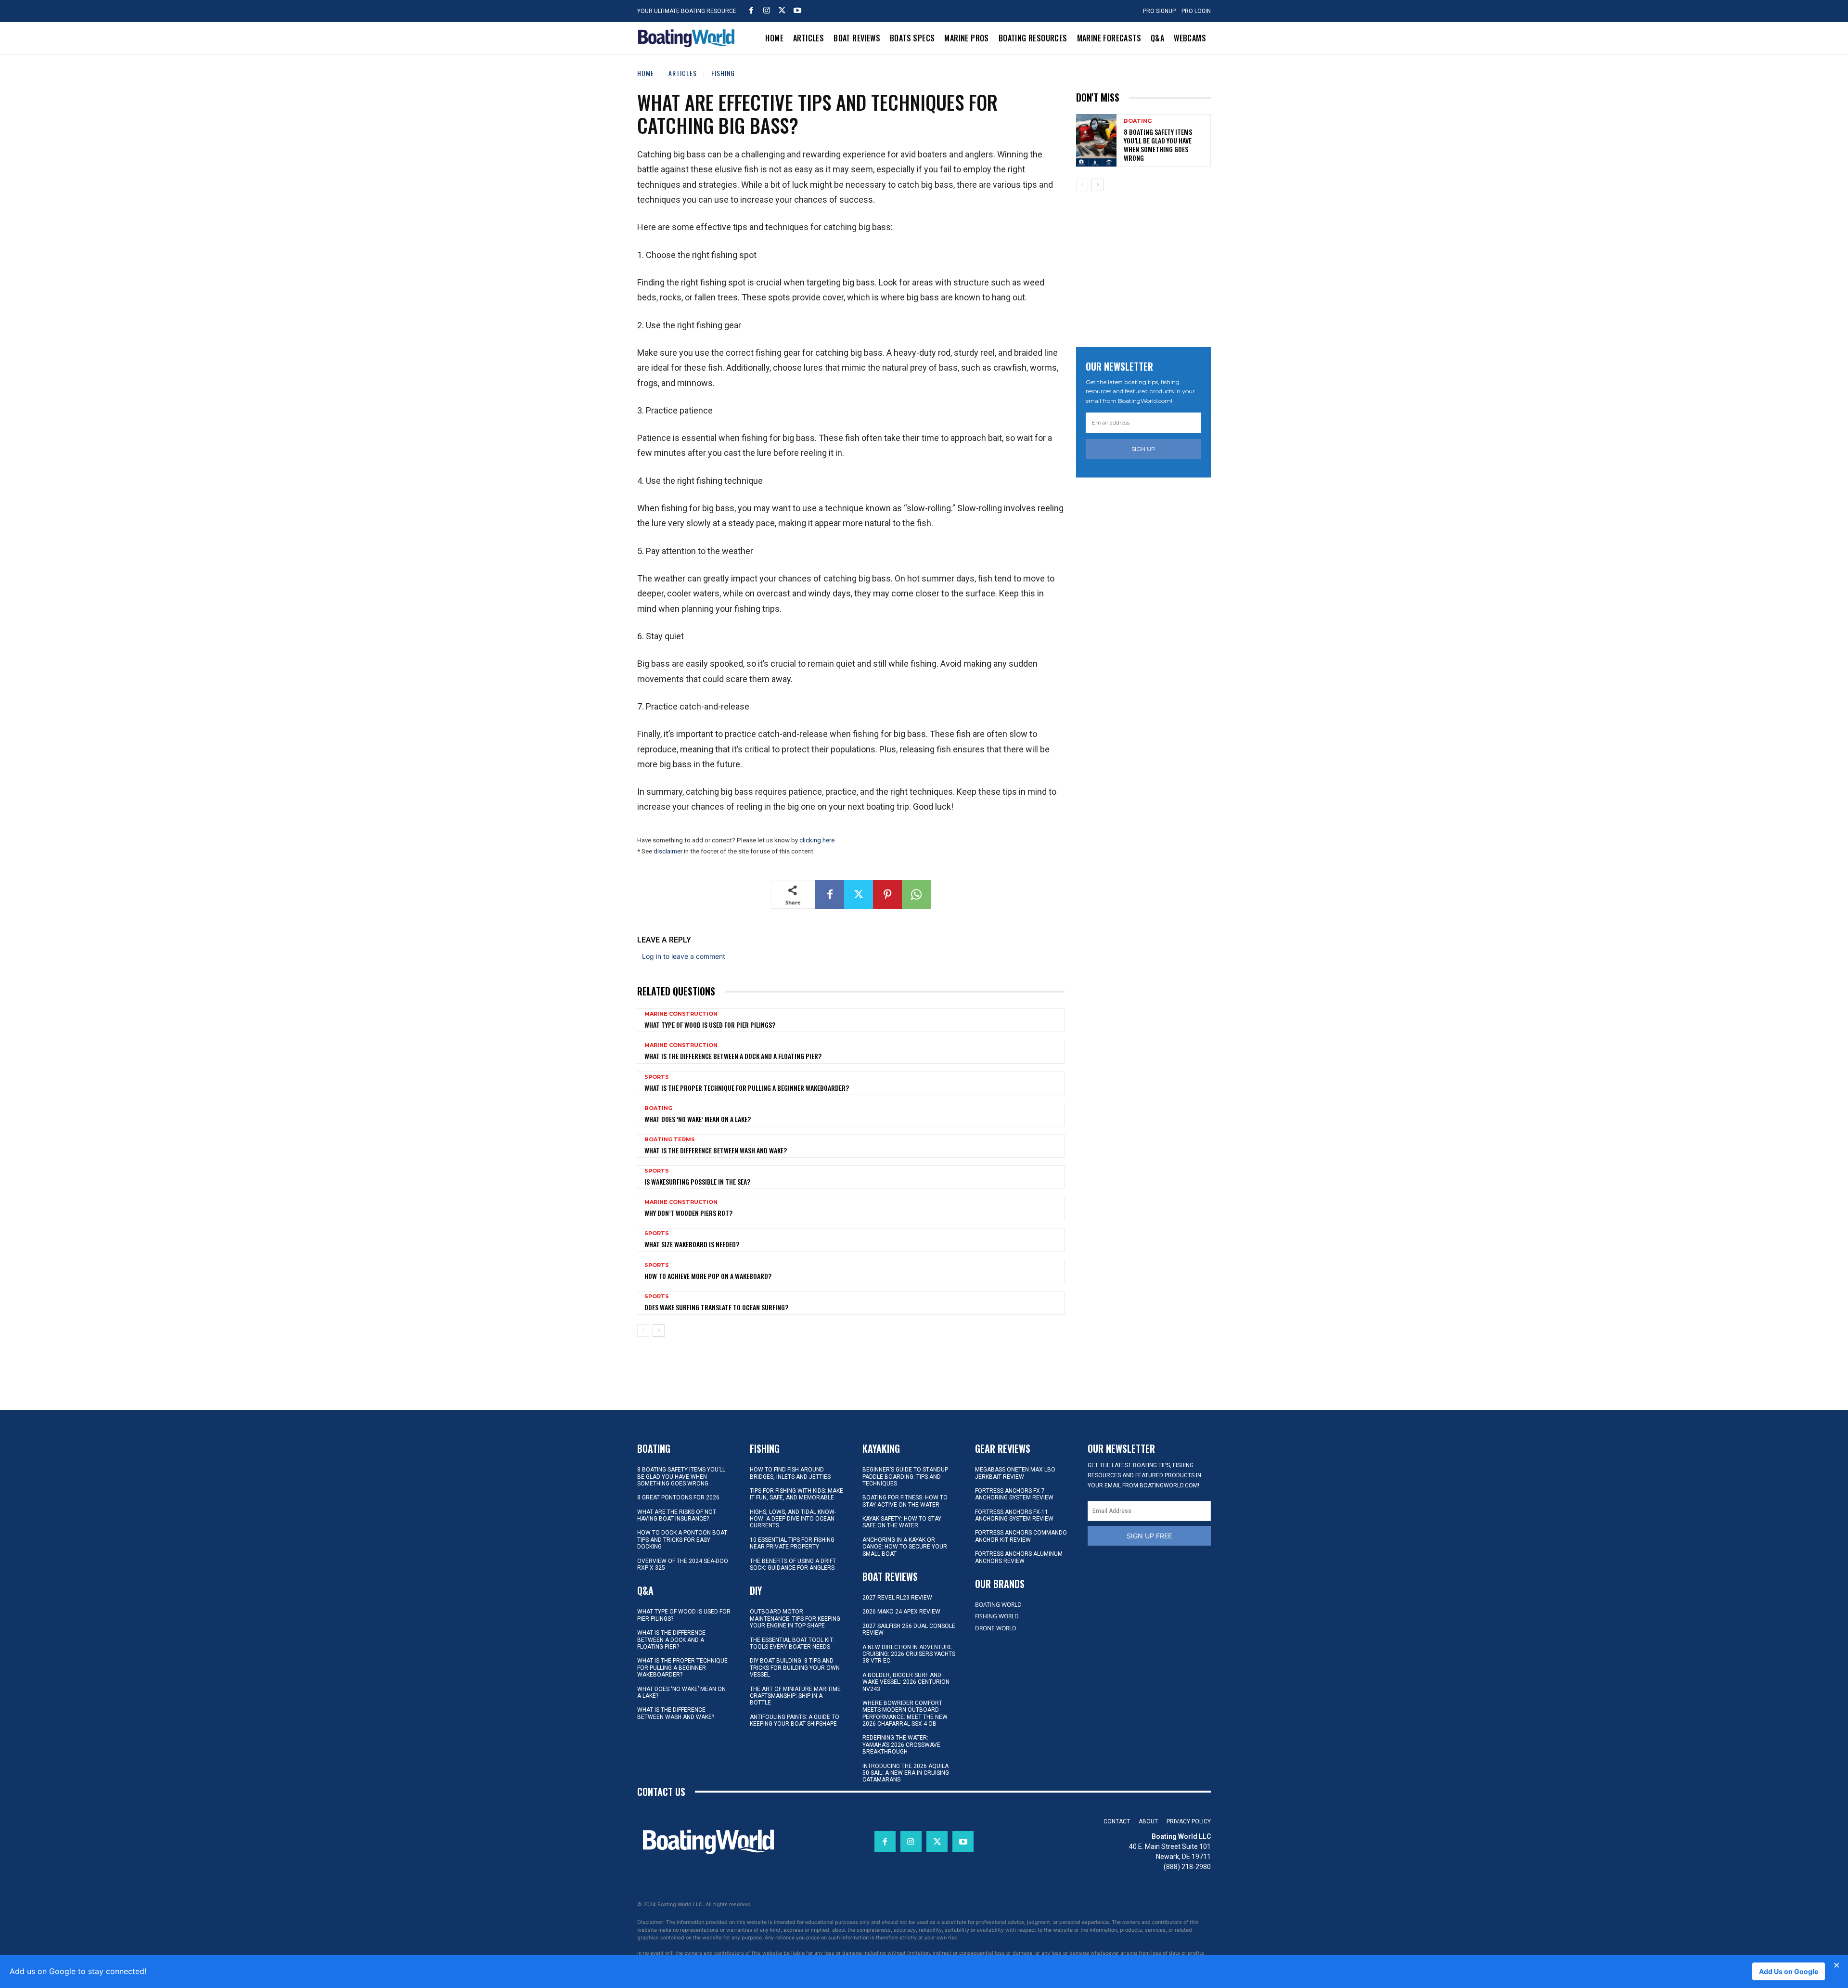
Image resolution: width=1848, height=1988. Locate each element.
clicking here (817, 840)
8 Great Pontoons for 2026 (678, 1497)
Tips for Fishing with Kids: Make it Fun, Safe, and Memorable (796, 1494)
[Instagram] (767, 10)
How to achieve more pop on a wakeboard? (708, 1276)
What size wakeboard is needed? (692, 1244)
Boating (658, 1108)
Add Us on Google (1789, 1971)
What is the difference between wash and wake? (716, 1150)
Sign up (1143, 449)
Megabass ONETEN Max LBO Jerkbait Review (1015, 1473)
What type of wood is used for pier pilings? (710, 1025)
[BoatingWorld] (689, 38)
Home (646, 73)
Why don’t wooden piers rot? (688, 1213)
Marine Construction (681, 1014)
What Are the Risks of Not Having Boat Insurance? (677, 1515)
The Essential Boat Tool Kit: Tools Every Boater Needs (792, 1643)
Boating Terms (670, 1140)
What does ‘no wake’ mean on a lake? (698, 1119)
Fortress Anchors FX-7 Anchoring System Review (1014, 1494)
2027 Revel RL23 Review (897, 1598)
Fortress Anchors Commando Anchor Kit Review (1021, 1536)
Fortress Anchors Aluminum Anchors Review (1019, 1557)
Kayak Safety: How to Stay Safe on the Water (902, 1522)
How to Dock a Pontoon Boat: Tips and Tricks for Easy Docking (683, 1540)
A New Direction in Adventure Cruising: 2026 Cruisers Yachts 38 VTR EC (909, 1654)
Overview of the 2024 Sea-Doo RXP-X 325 (683, 1564)
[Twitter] (782, 10)
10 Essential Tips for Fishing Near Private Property (792, 1543)
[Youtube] (797, 10)
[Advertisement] (1148, 266)
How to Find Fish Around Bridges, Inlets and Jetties (790, 1473)
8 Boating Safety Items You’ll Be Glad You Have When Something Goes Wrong (1158, 145)
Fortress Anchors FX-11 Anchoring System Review (1014, 1515)
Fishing (723, 73)
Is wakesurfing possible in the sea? (697, 1181)
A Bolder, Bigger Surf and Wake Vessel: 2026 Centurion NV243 (906, 1682)
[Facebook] (751, 10)
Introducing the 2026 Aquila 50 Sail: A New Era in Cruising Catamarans (906, 1773)
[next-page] (659, 1330)
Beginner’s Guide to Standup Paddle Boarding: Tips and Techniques (905, 1477)
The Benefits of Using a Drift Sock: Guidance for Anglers (793, 1564)
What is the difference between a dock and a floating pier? (733, 1056)
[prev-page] (643, 1330)
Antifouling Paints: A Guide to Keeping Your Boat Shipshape (795, 1720)
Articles (683, 73)
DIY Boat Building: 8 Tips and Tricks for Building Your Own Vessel (795, 1668)
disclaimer (668, 851)
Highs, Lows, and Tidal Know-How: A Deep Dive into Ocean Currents (793, 1519)
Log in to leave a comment (684, 956)
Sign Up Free (1149, 1536)
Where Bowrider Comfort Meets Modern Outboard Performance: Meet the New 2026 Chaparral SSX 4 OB (905, 1713)
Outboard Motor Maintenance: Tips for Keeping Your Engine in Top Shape (795, 1619)
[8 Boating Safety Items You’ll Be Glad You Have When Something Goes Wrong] (1096, 140)
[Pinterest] (887, 894)
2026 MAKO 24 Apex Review (901, 1612)
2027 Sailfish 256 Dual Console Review (909, 1629)
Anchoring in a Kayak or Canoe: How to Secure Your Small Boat (905, 1547)
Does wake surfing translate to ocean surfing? (716, 1307)
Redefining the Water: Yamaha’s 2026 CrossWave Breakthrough (901, 1745)
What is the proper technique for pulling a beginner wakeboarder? (747, 1088)
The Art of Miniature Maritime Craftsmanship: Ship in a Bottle (795, 1696)
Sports (657, 1077)
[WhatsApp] (916, 894)
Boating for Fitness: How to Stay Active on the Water (905, 1501)
